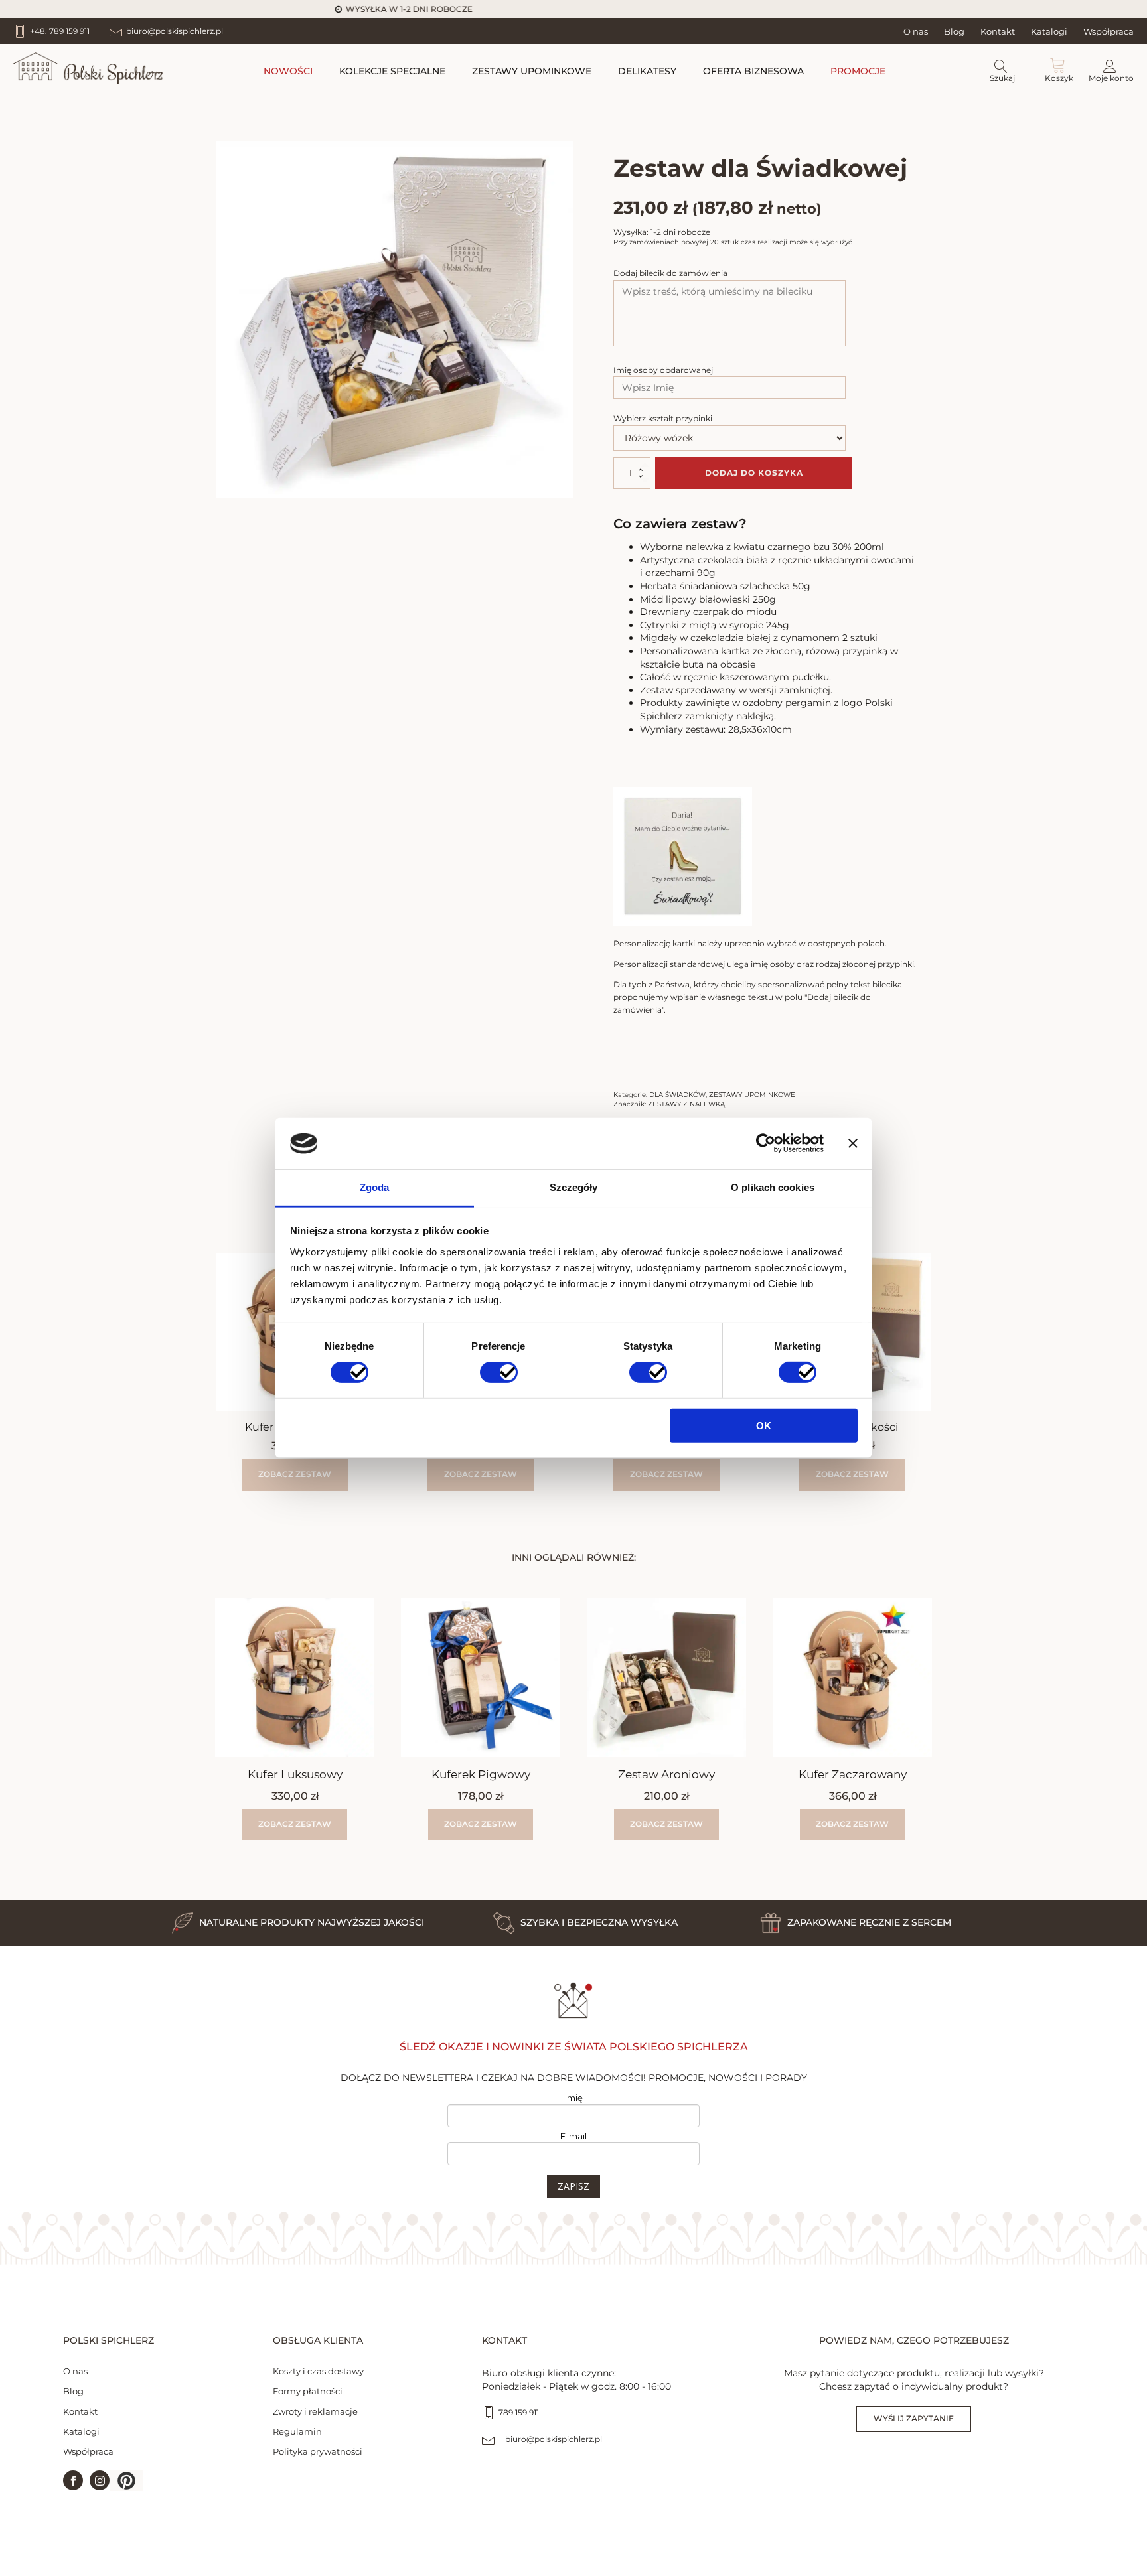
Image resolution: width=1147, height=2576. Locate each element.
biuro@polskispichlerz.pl (554, 2439)
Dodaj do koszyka (754, 473)
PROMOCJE (858, 71)
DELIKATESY (647, 71)
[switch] (499, 1372)
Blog (954, 31)
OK (764, 1425)
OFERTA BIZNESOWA (753, 71)
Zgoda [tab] (375, 1187)
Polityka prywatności (318, 2451)
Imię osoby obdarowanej (663, 370)
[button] (126, 2481)
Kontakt (998, 31)
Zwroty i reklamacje (315, 2411)
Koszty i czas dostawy (318, 2371)
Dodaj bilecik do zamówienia (670, 273)
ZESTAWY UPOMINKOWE (532, 71)
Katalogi (1049, 31)
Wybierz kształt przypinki (663, 418)
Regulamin (297, 2431)
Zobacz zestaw (295, 1474)
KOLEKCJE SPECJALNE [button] (392, 71)
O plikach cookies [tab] (773, 1187)
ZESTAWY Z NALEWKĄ (686, 1104)
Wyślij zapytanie (914, 2418)
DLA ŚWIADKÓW (677, 1095)
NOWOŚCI (288, 71)
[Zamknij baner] (853, 1143)
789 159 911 (519, 2412)
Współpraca (1109, 31)
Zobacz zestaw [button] (481, 1474)
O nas (916, 31)
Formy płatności (308, 2391)
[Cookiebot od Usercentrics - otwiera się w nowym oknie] (766, 1143)
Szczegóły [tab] (574, 1187)
